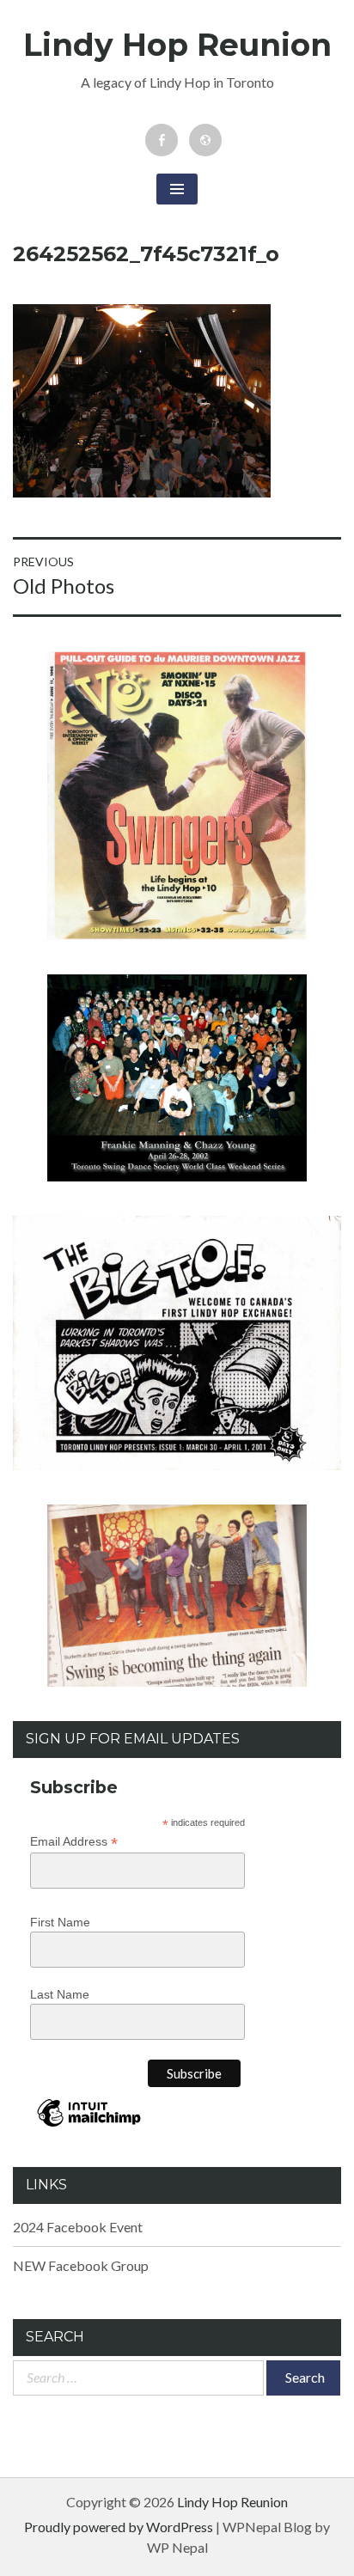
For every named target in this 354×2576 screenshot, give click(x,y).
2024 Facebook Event (78, 2227)
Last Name (60, 1994)
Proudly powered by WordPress (119, 2527)
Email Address (74, 1842)
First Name (60, 1922)
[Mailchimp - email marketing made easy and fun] (89, 2126)
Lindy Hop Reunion (177, 45)
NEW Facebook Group (81, 2265)
